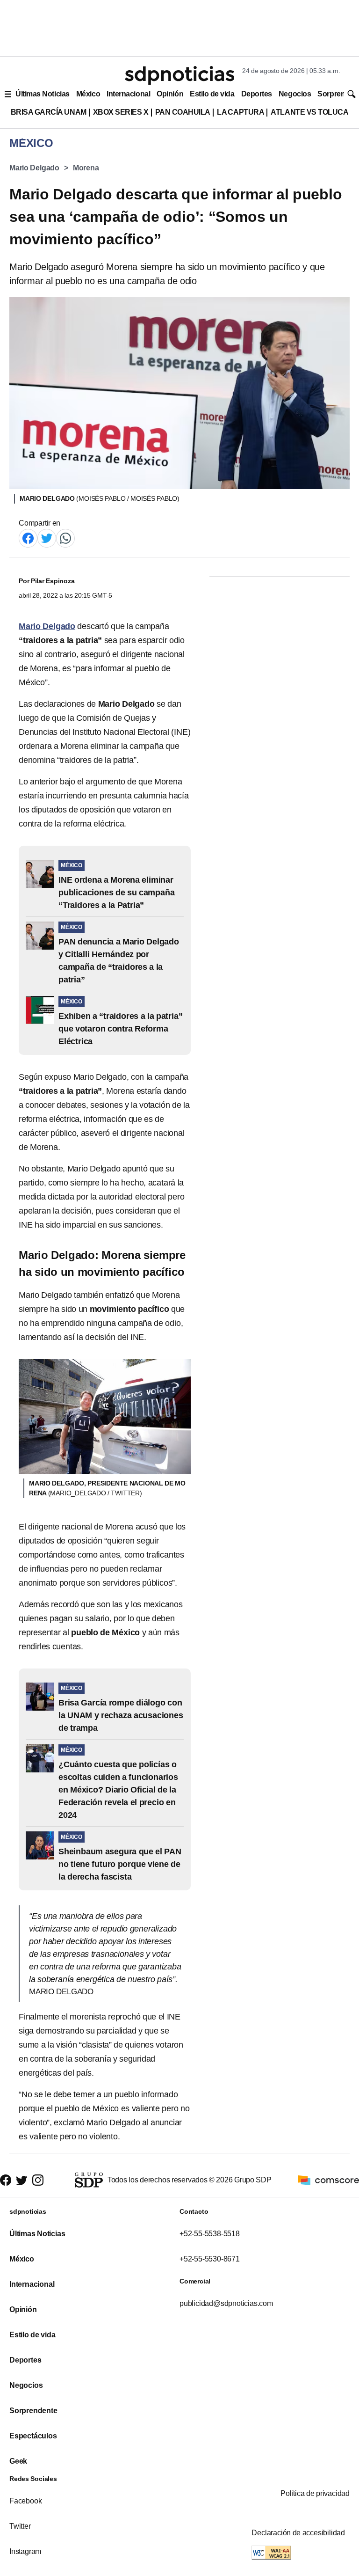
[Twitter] (47, 538)
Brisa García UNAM (49, 112)
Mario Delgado (34, 168)
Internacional (128, 94)
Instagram (25, 2551)
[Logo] (179, 75)
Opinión (170, 94)
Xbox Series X (121, 112)
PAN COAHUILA (183, 112)
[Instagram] (38, 2180)
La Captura (241, 112)
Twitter (20, 2526)
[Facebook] (28, 538)
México (88, 94)
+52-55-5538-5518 (210, 2234)
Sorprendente (33, 2411)
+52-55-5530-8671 (210, 2259)
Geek (18, 2461)
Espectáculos (33, 2436)
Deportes (257, 94)
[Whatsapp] (65, 538)
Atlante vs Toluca (309, 112)
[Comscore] (329, 2180)
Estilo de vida (212, 94)
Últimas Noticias (43, 94)
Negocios (295, 94)
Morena (86, 168)
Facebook (25, 2501)
